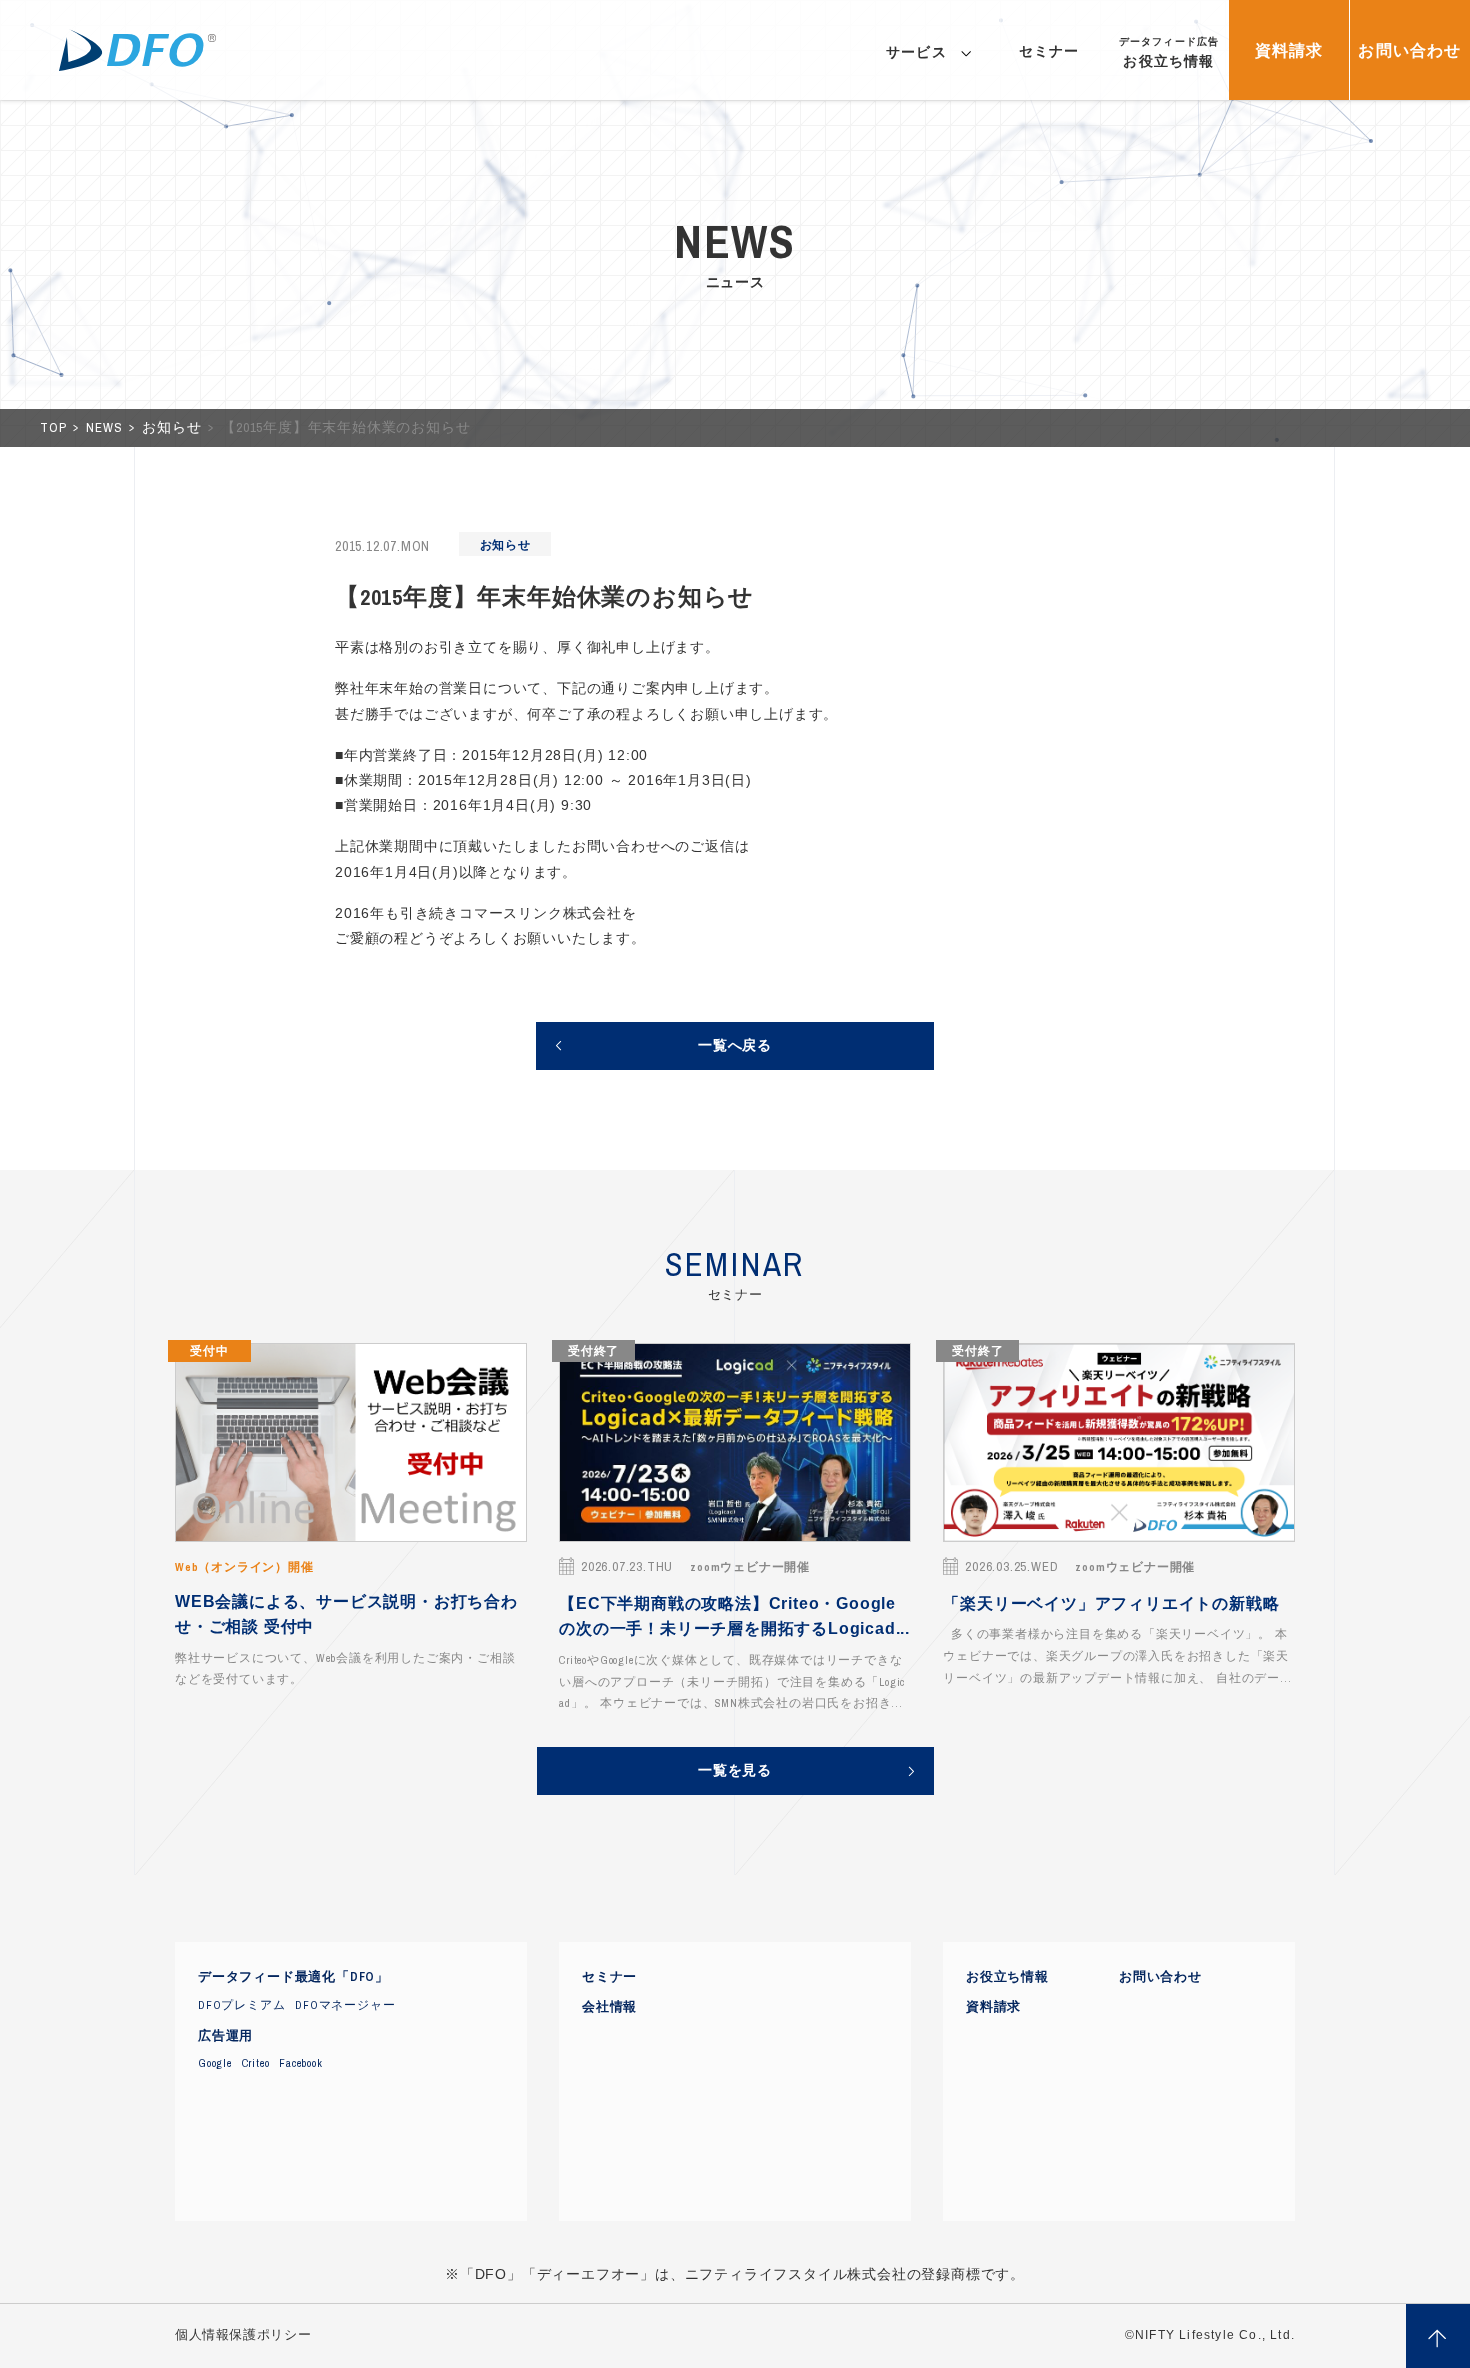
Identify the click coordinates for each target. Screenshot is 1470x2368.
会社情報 (609, 2007)
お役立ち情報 (1007, 1977)
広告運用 (225, 2036)
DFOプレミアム (241, 2005)
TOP (55, 427)
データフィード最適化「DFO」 (293, 1977)
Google (215, 2063)
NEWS (106, 427)
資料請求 (993, 2007)
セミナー (609, 1977)
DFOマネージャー (345, 2005)
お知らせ (173, 427)
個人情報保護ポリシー (243, 2335)
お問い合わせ (1160, 1977)
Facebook (300, 2063)
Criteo (256, 2063)
